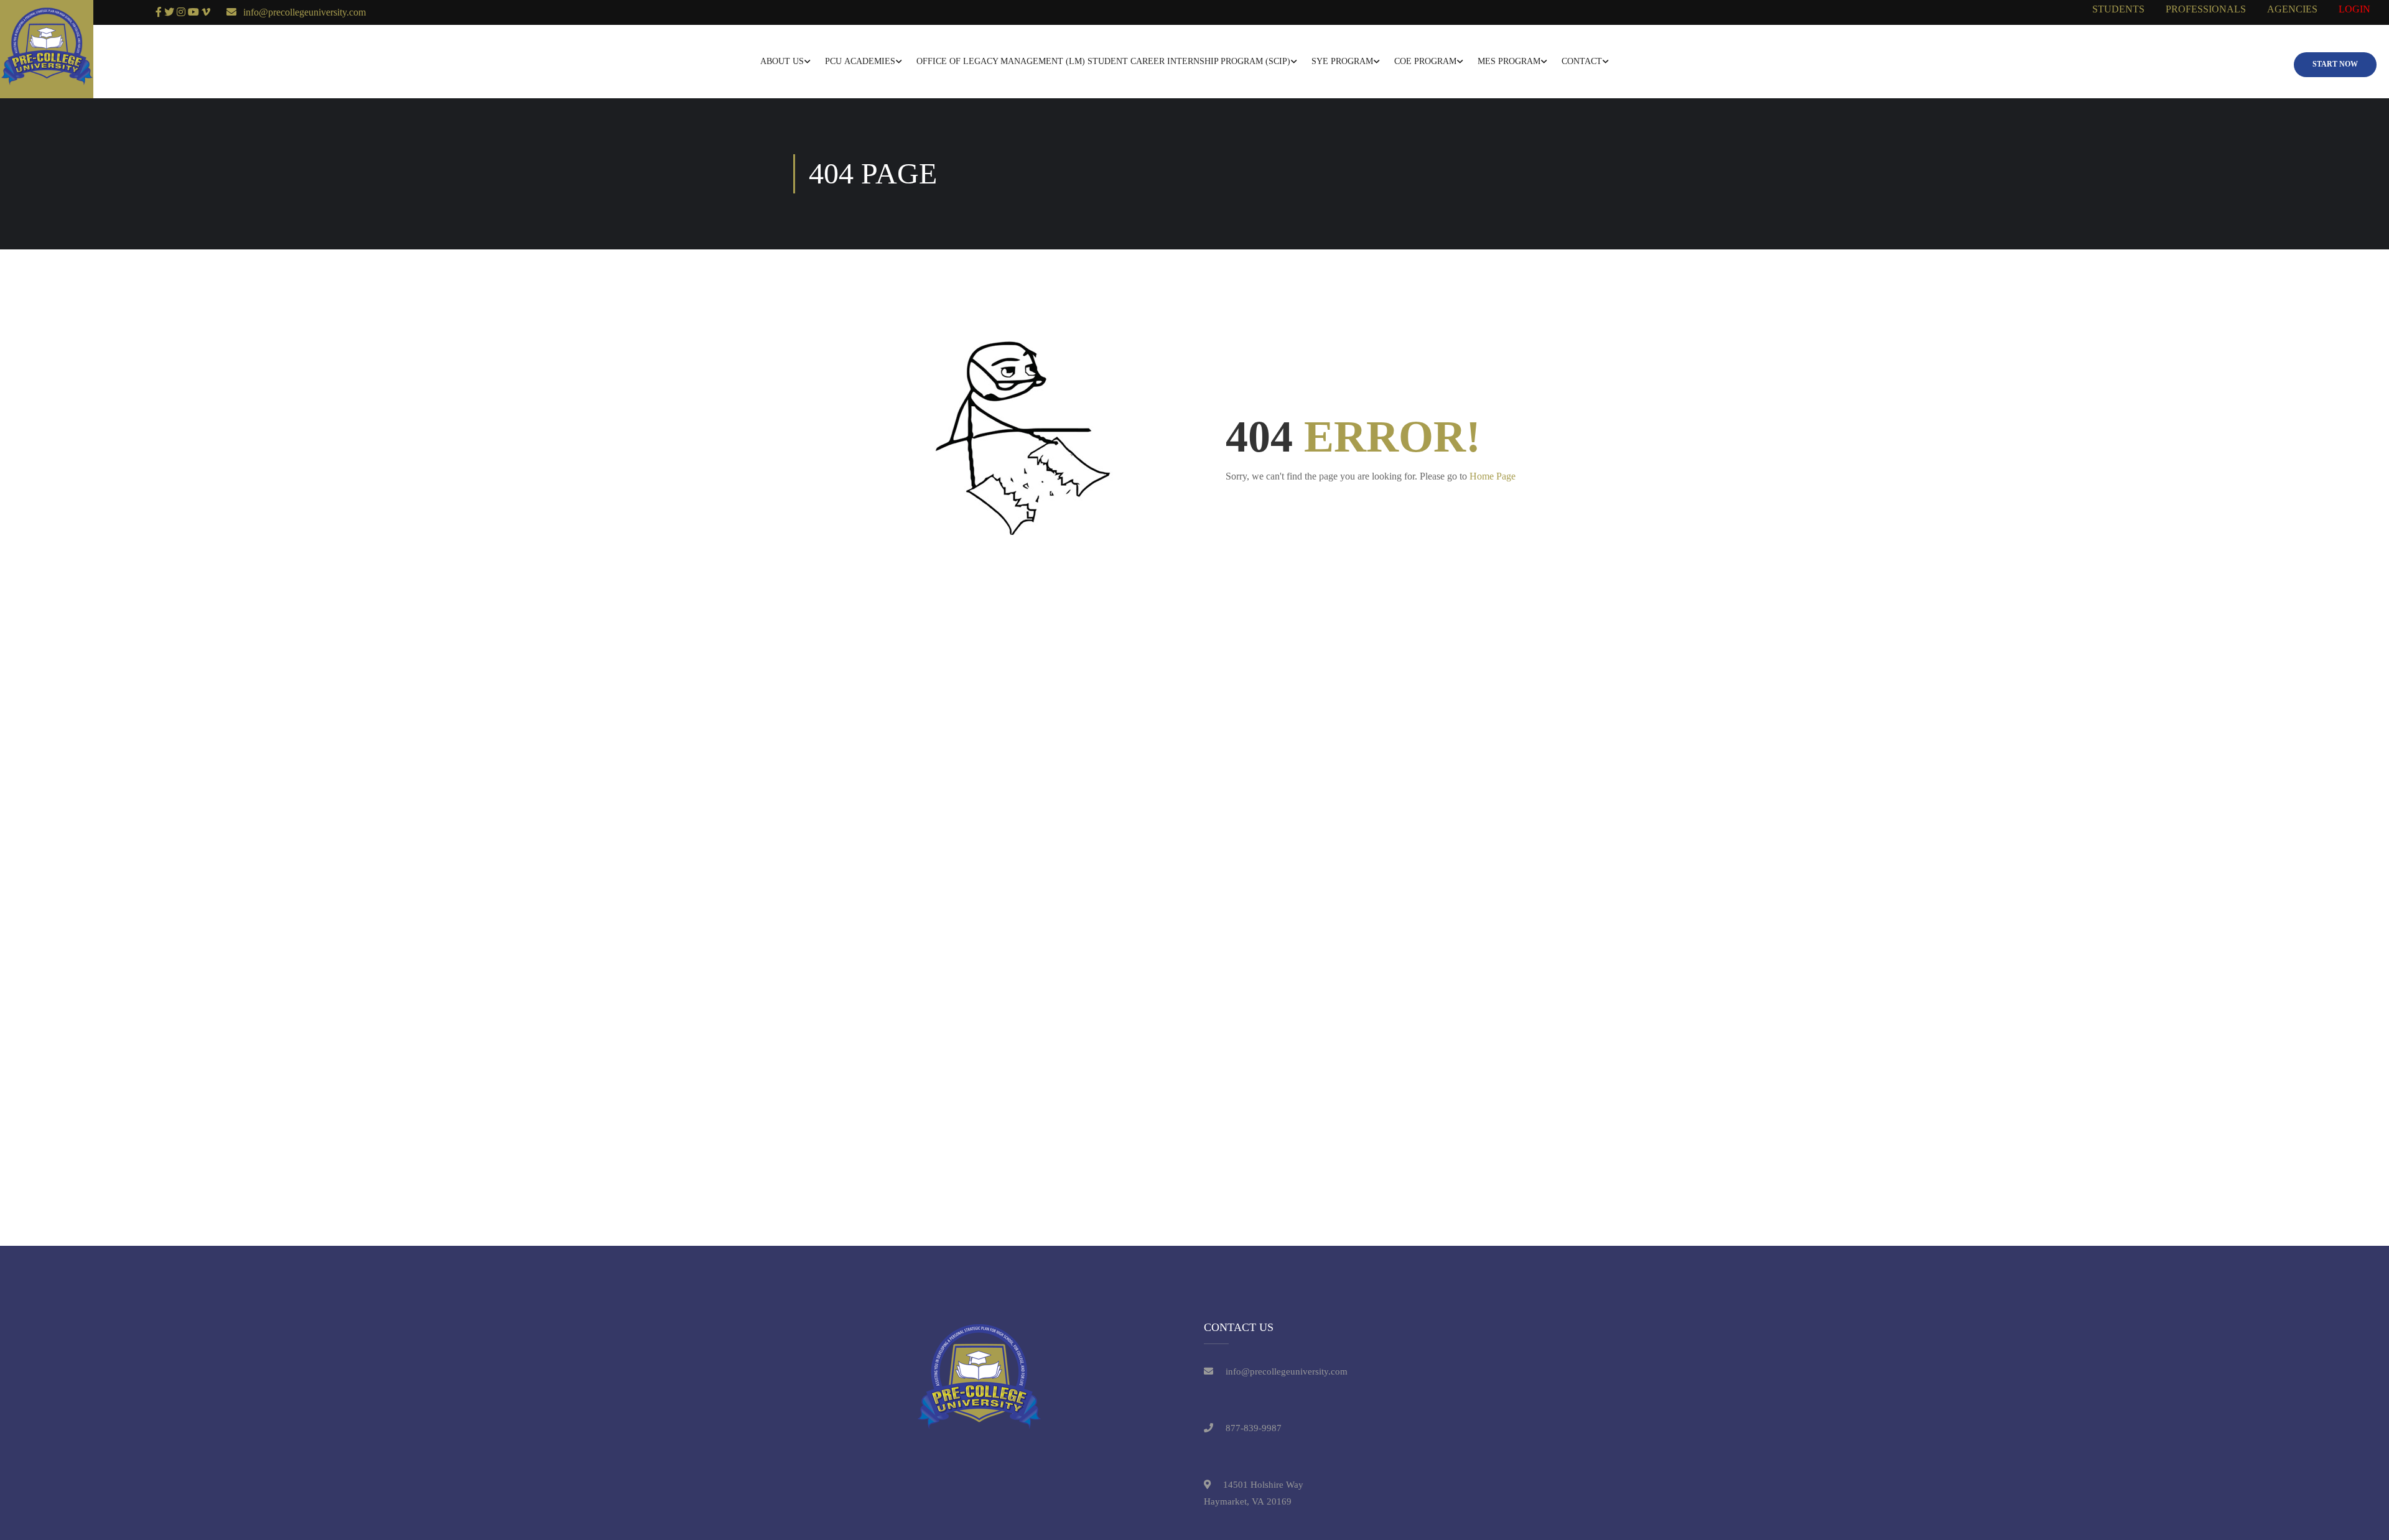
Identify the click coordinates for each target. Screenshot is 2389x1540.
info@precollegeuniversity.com (305, 12)
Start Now (2335, 64)
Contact (1582, 61)
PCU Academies (860, 61)
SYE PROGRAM (1342, 61)
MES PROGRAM (1509, 61)
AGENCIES (2292, 9)
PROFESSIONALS (2206, 9)
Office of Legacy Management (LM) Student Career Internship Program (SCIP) (1103, 61)
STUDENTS (2118, 9)
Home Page (1493, 476)
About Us (782, 61)
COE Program (1425, 61)
